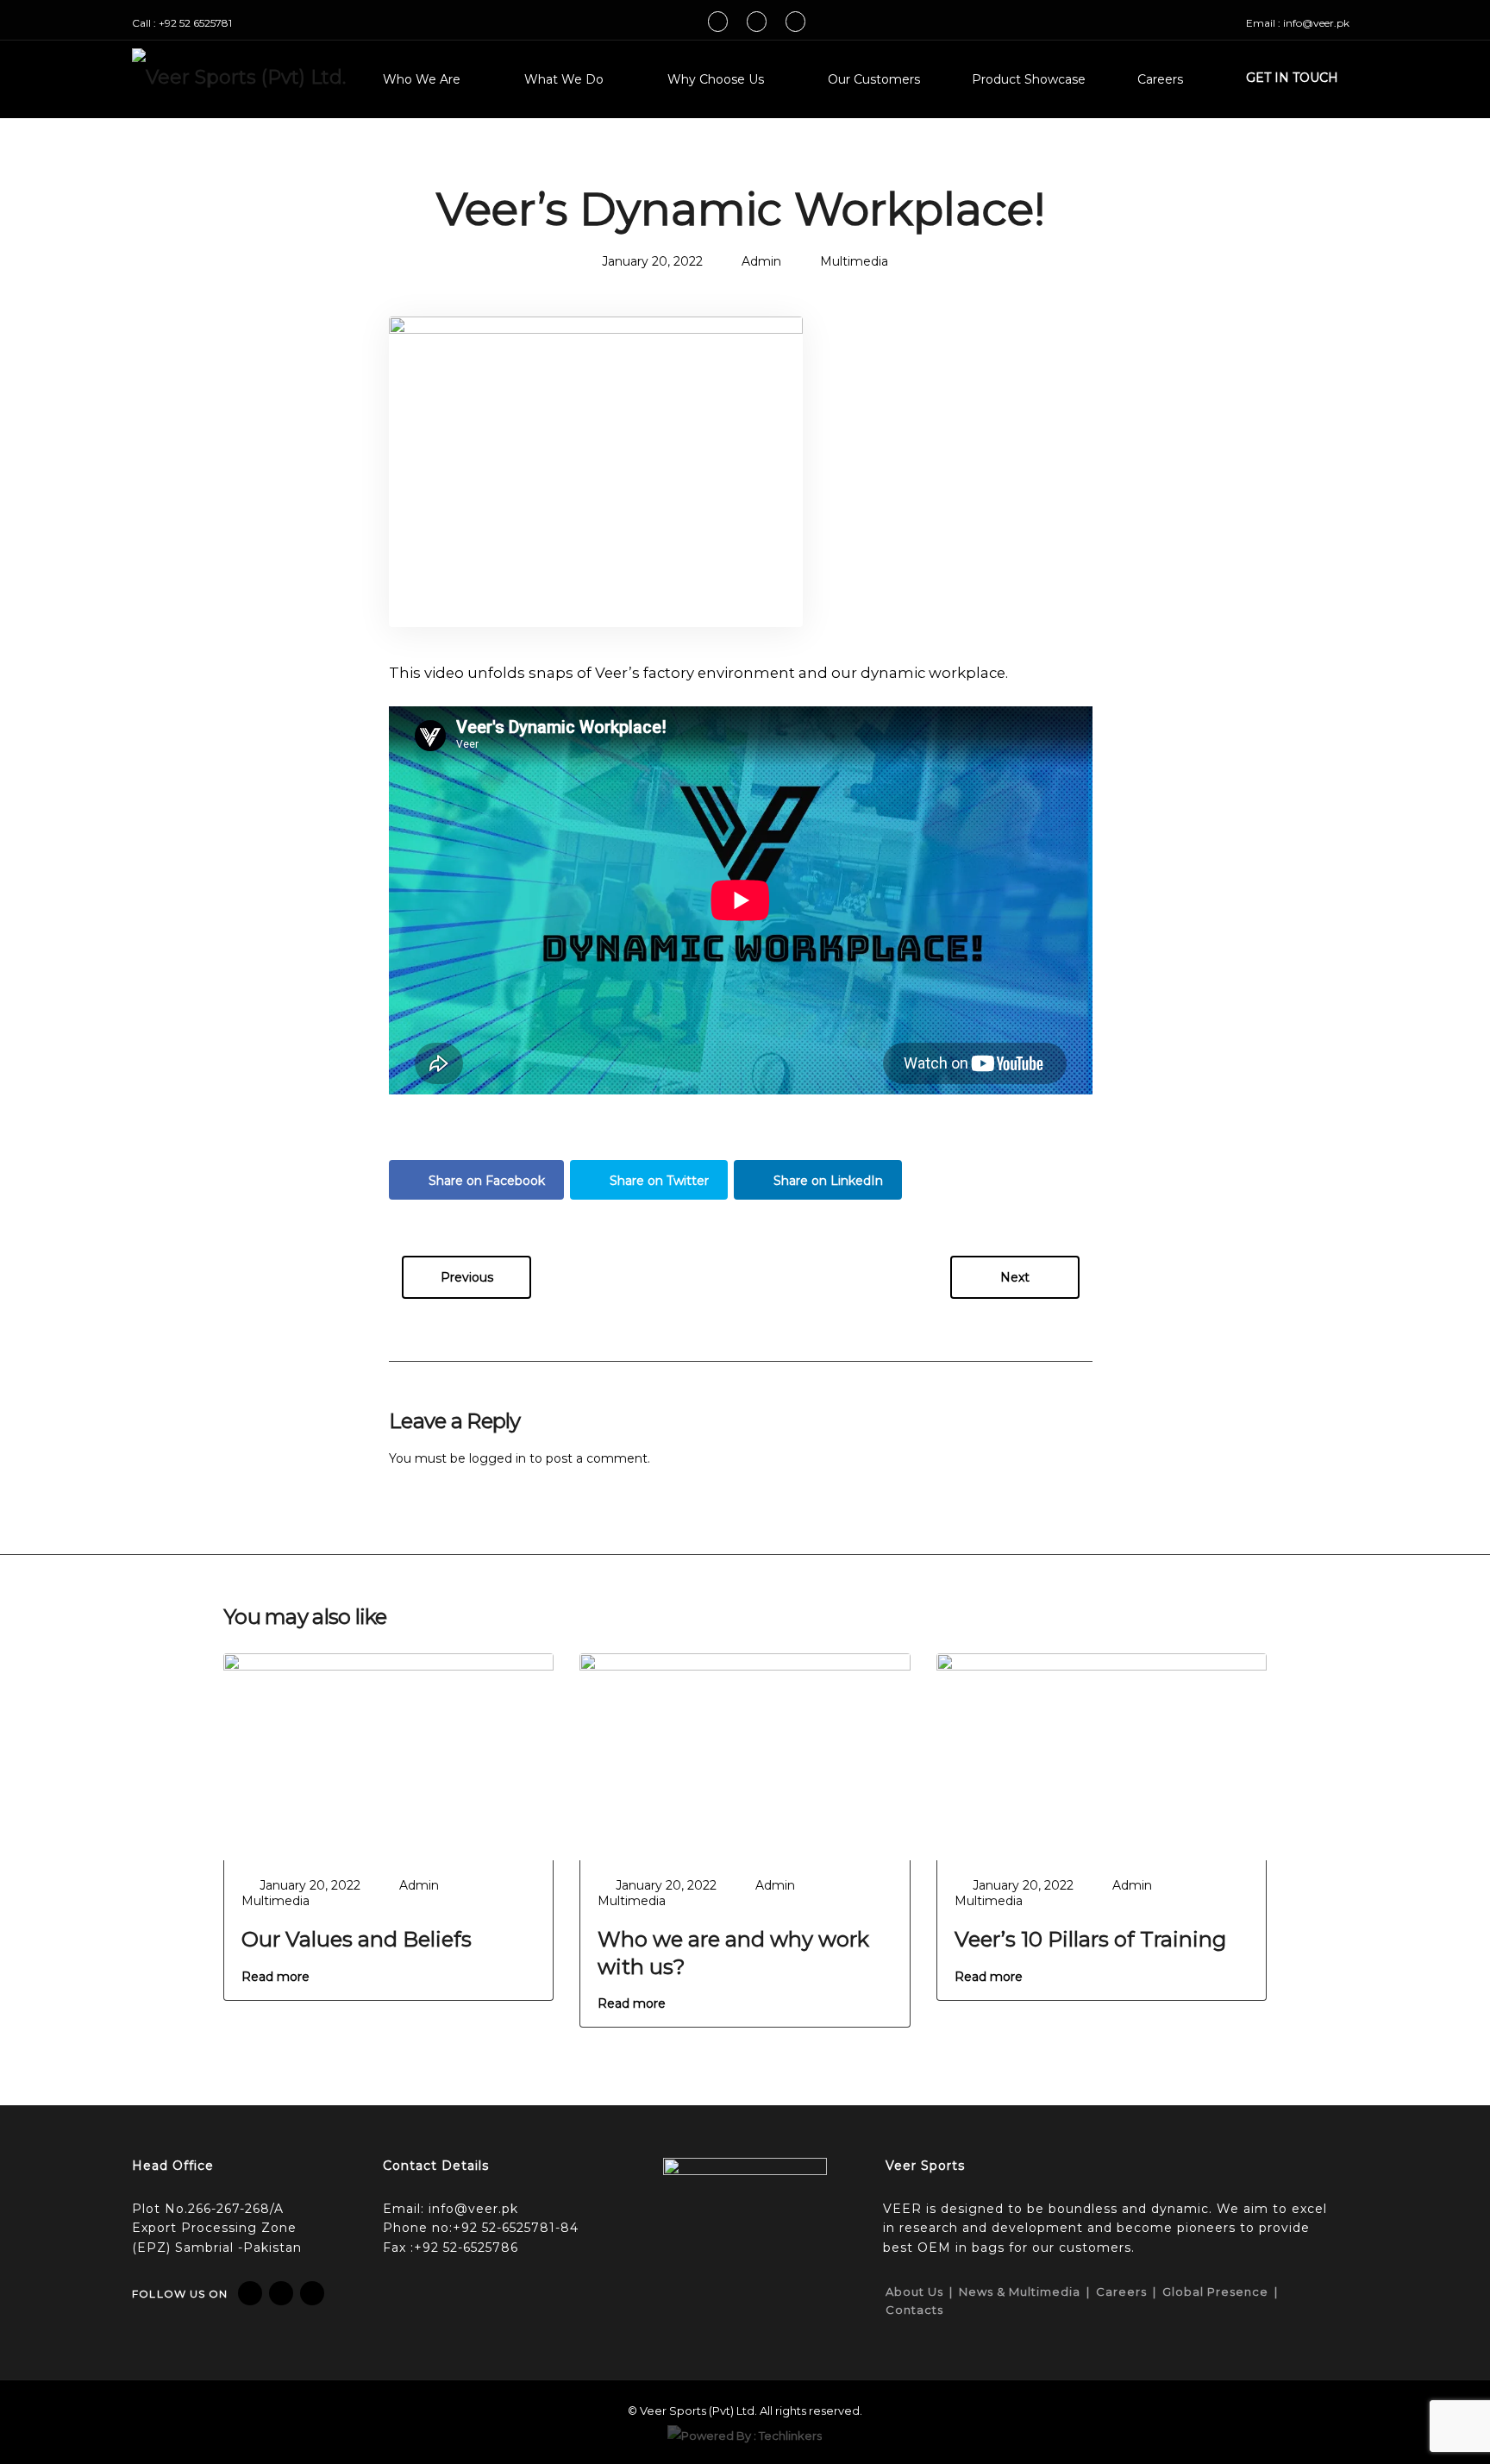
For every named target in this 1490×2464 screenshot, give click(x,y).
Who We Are (422, 79)
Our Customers (874, 79)
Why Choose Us (716, 79)
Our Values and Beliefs (357, 1939)
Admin (761, 261)
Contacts (914, 2310)
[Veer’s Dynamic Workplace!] (596, 470)
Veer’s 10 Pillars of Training (1090, 1939)
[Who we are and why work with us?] (745, 1755)
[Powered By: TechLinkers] (745, 2434)
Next (1015, 1277)
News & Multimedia (1020, 2292)
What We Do (564, 79)
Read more (275, 1977)
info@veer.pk (473, 2209)
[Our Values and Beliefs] (388, 1755)
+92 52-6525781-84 (516, 2228)
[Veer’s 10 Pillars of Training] (1102, 1755)
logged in (498, 1458)
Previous (467, 1277)
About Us (914, 2292)
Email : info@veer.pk (1298, 23)
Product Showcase (1029, 79)
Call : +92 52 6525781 (182, 23)
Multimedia (854, 261)
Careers (1160, 79)
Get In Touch (1292, 78)
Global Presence (1215, 2292)
